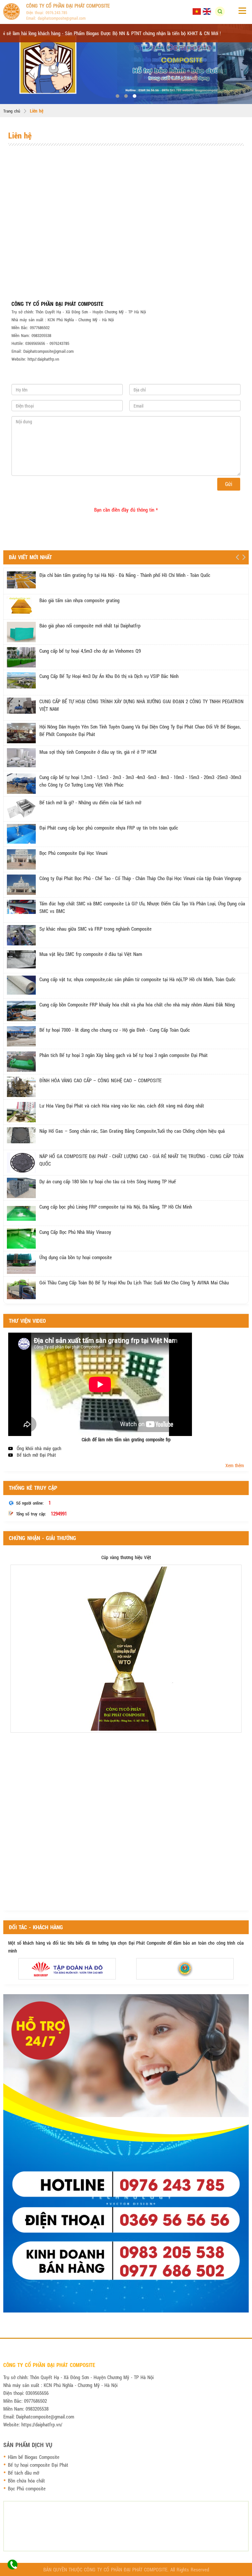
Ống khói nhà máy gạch (39, 1448)
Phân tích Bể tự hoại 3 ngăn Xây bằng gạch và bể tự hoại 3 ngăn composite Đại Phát (124, 1055)
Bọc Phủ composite (27, 2488)
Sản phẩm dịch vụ (28, 2445)
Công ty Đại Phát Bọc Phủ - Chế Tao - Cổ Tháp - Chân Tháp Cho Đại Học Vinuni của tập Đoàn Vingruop (140, 878)
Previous (237, 557)
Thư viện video (27, 1321)
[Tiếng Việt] (197, 11)
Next (244, 557)
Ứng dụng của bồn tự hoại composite (76, 1257)
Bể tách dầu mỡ (23, 2473)
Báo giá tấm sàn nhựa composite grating (79, 600)
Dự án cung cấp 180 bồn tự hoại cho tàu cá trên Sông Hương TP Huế (108, 1181)
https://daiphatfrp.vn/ (42, 2424)
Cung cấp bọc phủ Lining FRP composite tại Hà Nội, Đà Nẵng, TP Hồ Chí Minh (116, 1207)
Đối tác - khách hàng (36, 1927)
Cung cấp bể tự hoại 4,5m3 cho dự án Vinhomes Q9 (90, 651)
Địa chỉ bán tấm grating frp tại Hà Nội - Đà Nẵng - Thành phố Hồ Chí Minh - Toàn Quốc (125, 575)
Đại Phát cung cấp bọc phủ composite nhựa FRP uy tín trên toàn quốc (109, 828)
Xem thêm (235, 1465)
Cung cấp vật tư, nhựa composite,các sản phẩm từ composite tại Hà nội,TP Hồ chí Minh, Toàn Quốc (137, 979)
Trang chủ (12, 111)
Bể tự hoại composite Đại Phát (38, 2465)
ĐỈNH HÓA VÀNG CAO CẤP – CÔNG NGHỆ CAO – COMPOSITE (100, 1080)
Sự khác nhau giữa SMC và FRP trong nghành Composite (95, 929)
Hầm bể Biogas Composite (34, 2457)
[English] (207, 11)
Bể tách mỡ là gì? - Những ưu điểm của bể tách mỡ (90, 802)
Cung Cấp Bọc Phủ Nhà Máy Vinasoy (75, 1232)
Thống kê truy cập (33, 1488)
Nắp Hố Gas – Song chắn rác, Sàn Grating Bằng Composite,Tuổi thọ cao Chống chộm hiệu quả (132, 1131)
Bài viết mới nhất (30, 557)
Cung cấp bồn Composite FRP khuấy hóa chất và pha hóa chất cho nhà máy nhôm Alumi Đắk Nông (137, 1004)
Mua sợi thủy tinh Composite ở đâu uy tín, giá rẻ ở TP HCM (98, 752)
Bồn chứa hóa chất (26, 2481)
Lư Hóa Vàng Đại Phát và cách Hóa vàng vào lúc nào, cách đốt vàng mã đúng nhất (122, 1106)
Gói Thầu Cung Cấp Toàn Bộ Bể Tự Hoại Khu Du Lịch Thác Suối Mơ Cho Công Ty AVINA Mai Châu (134, 1282)
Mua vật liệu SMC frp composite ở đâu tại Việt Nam (91, 954)
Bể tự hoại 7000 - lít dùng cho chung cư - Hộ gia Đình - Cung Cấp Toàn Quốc (115, 1030)
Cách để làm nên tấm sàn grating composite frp (126, 1439)
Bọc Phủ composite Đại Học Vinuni (73, 853)
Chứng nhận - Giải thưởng (42, 1538)
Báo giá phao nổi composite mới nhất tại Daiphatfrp (90, 625)
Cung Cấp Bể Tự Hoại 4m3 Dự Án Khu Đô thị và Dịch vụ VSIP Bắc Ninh (109, 676)
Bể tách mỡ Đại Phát (36, 1455)
